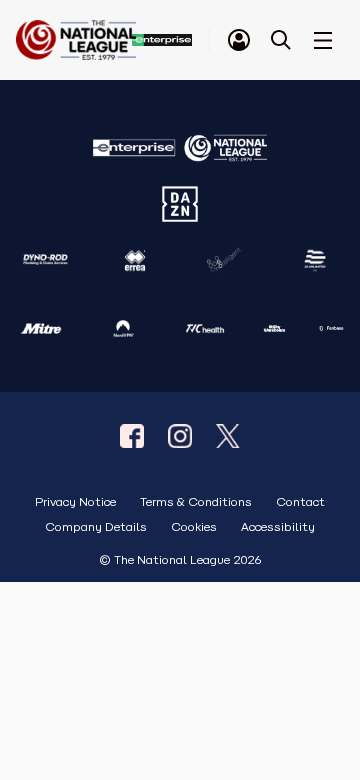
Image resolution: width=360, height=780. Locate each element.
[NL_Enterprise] (228, 436)
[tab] (239, 40)
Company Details (96, 527)
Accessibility (278, 527)
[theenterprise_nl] (180, 436)
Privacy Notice (75, 502)
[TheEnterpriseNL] (132, 436)
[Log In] (239, 40)
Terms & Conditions (196, 502)
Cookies (194, 527)
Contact (300, 502)
